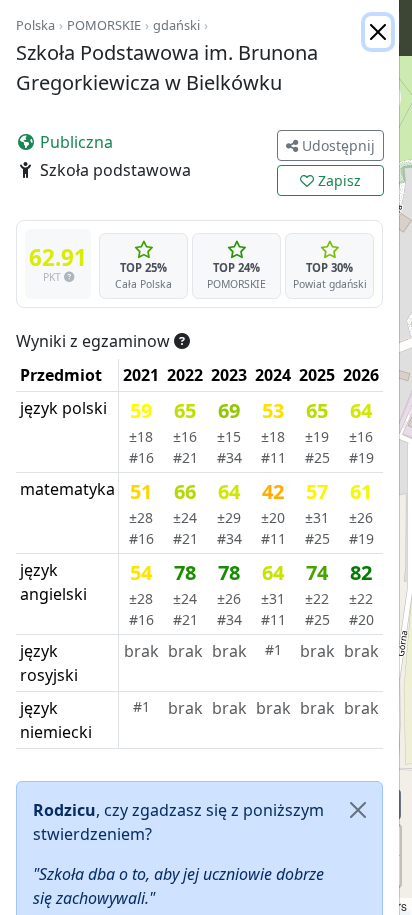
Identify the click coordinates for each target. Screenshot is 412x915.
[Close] (378, 32)
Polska (35, 25)
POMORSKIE (104, 25)
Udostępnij (336, 145)
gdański (176, 25)
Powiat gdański (330, 284)
